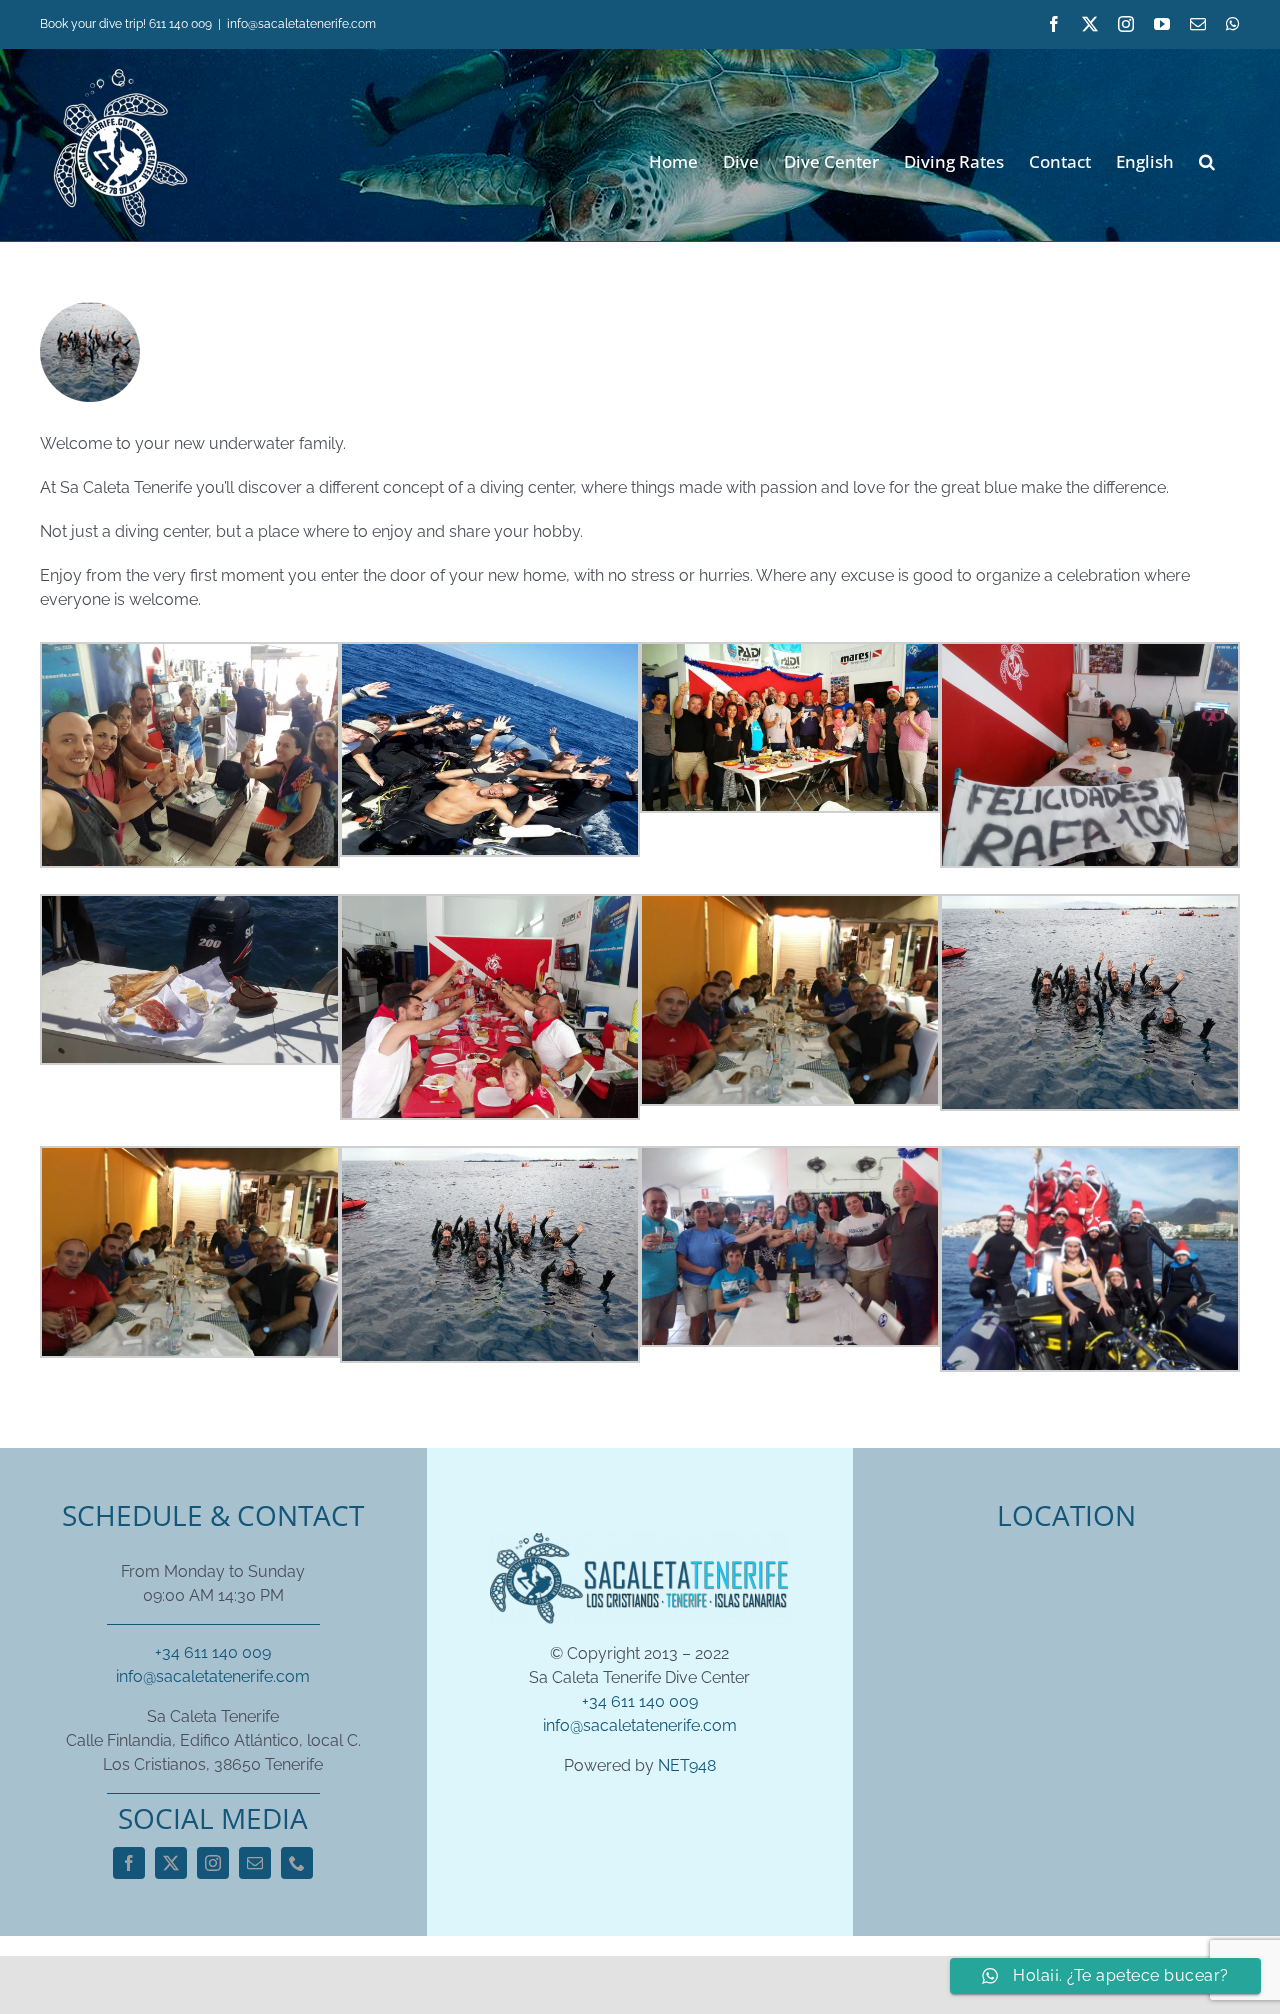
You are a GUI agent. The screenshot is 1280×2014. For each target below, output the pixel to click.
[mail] (255, 1863)
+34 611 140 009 (213, 1652)
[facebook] (129, 1863)
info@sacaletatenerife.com (301, 24)
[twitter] (171, 1863)
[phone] (297, 1863)
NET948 (687, 1765)
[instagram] (213, 1863)
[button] (1207, 159)
